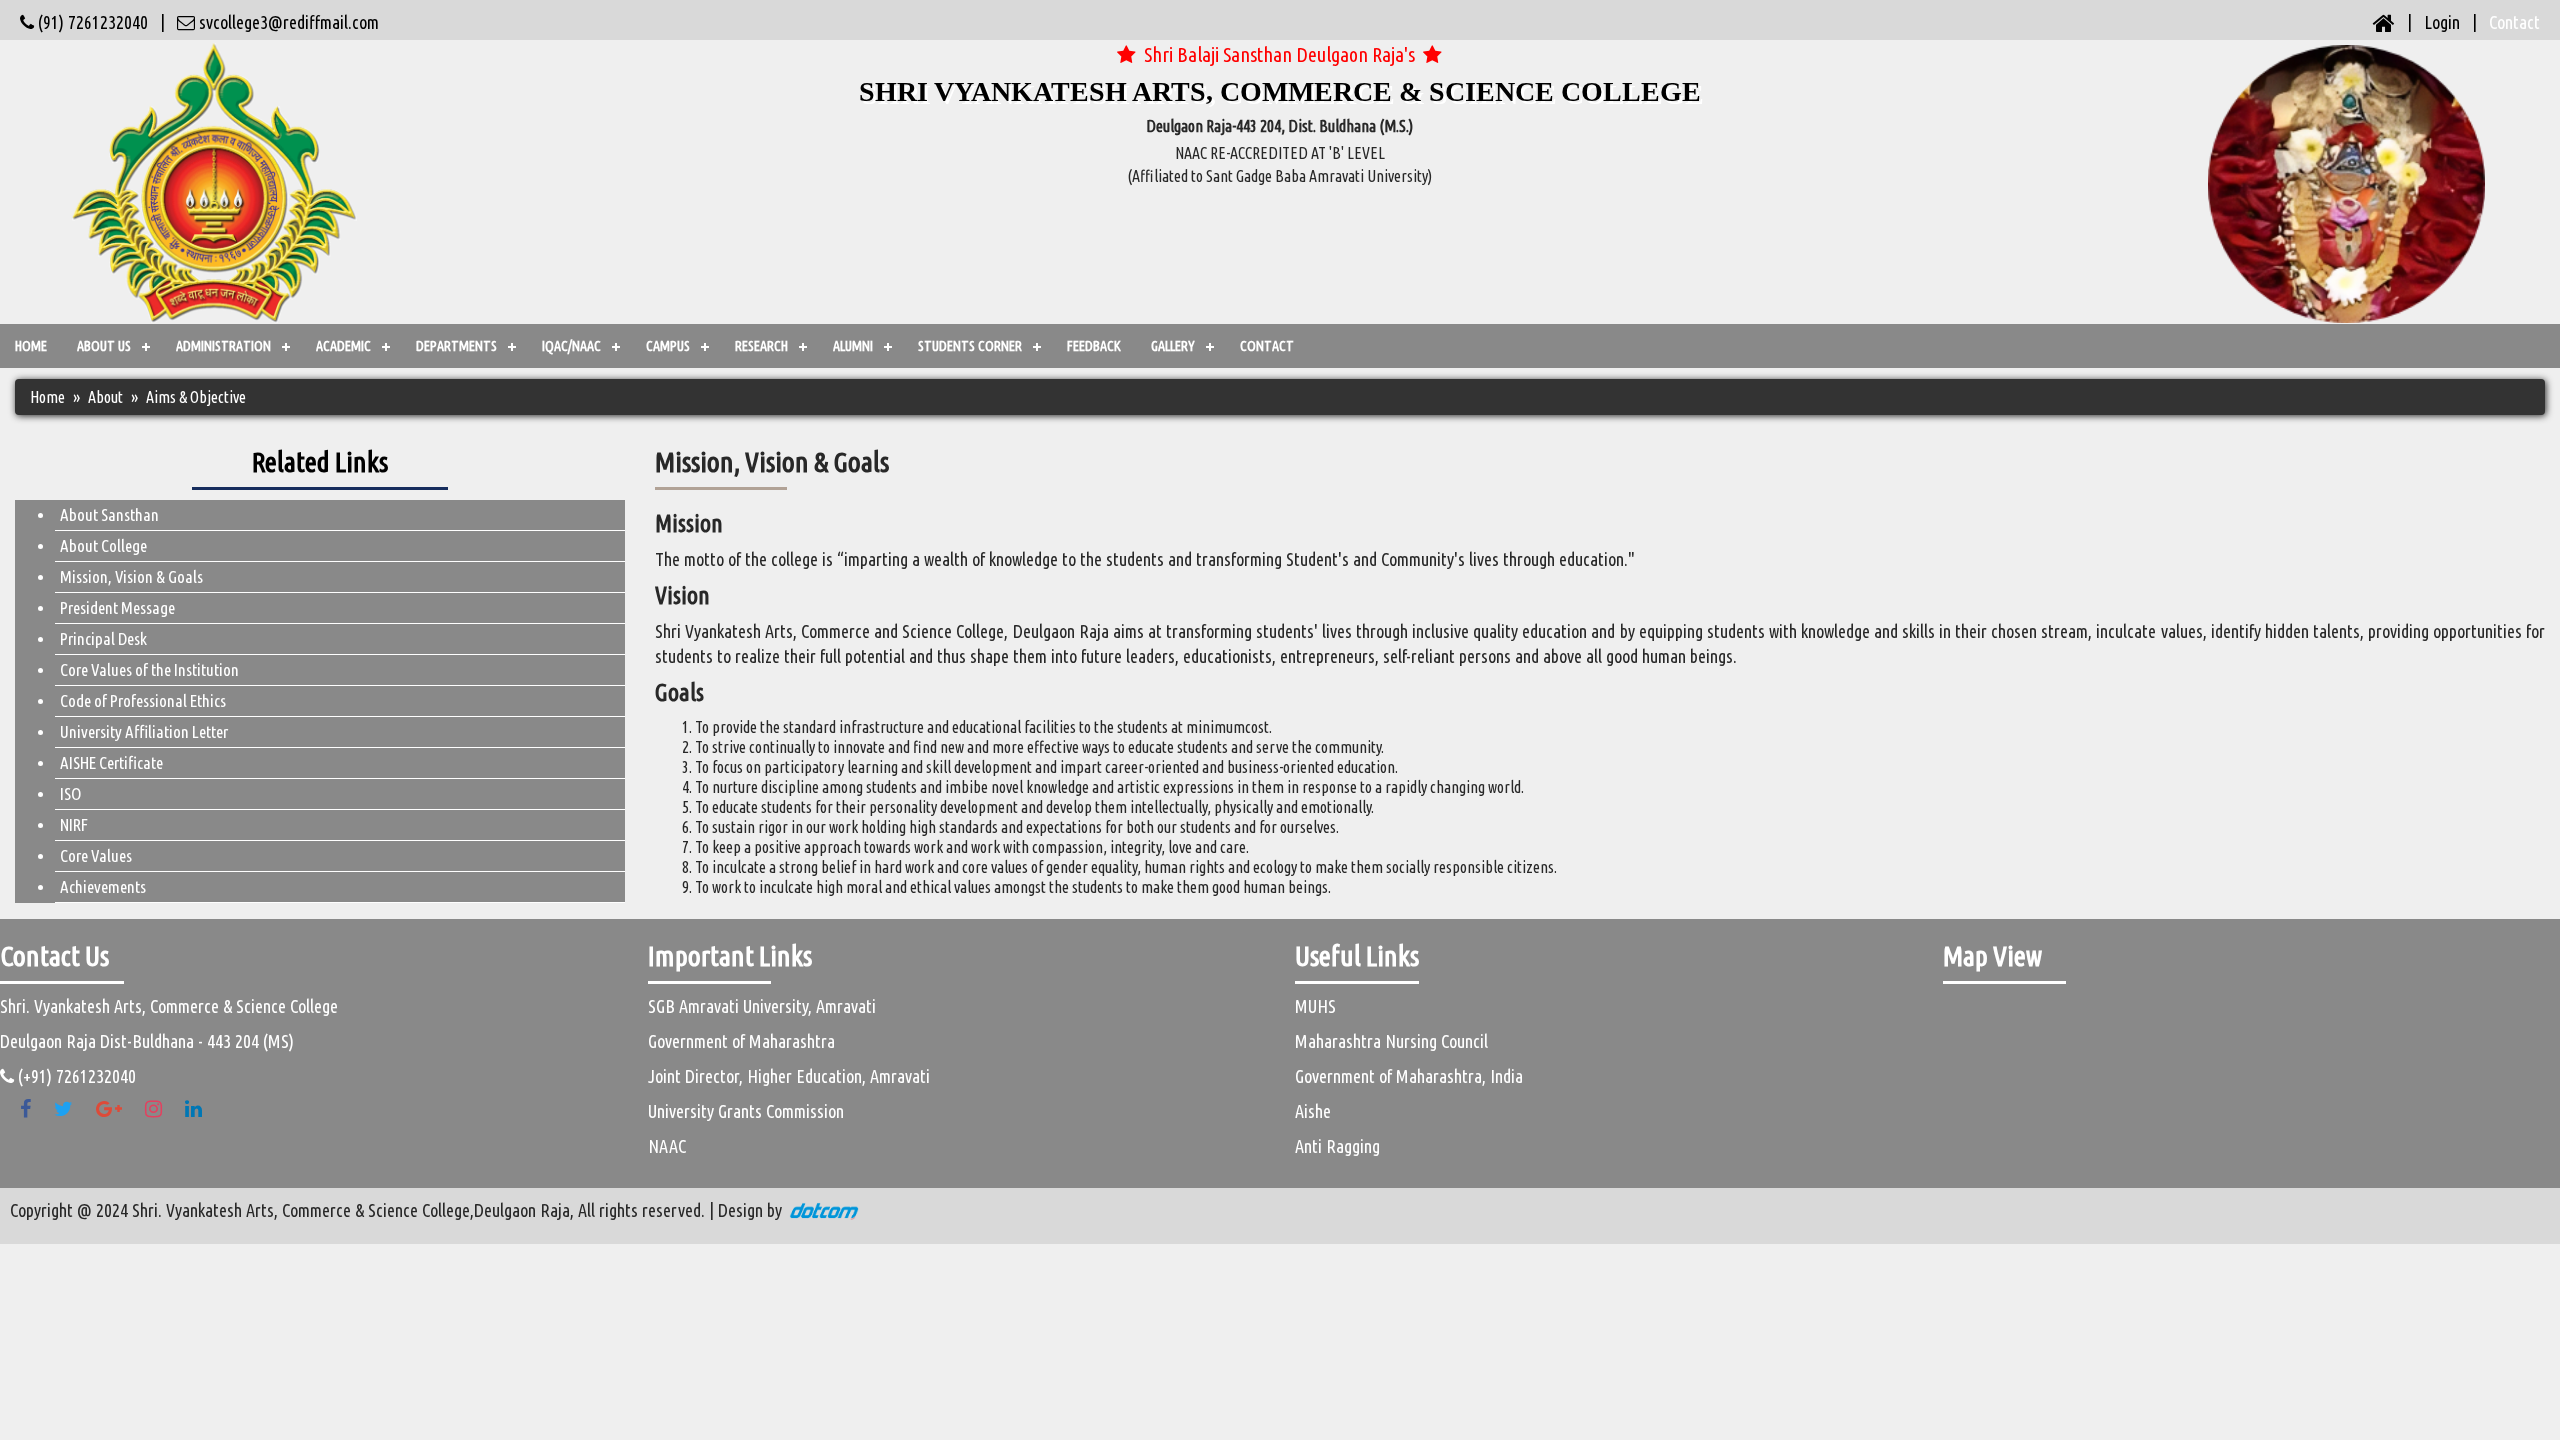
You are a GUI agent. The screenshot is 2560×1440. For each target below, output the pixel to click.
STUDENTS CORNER (970, 346)
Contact (2514, 22)
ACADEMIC (343, 346)
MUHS (1315, 1006)
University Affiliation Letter (144, 731)
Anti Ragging (1337, 1146)
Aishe (1313, 1111)
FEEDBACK (1094, 346)
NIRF (74, 824)
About (105, 397)
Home (31, 346)
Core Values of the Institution (149, 669)
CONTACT (1267, 346)
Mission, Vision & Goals (131, 576)
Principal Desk (103, 638)
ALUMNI (853, 346)
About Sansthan (109, 514)
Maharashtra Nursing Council (1391, 1041)
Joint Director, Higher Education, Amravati (789, 1076)
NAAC (667, 1146)
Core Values (96, 855)
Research (761, 346)
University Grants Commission (746, 1111)
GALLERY (1173, 346)
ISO (70, 793)
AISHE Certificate (111, 762)
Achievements (103, 886)
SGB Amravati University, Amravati (762, 1006)
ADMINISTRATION (223, 346)
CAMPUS (668, 346)
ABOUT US (104, 346)
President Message (117, 607)
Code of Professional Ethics (143, 700)
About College (103, 545)
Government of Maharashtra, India (1409, 1076)
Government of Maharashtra (741, 1041)
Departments (456, 346)
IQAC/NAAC (571, 346)
